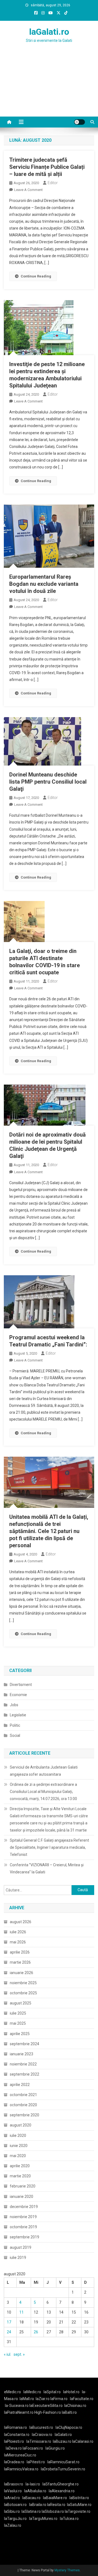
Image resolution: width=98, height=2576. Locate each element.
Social (15, 1735)
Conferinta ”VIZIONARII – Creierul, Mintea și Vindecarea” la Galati (47, 1868)
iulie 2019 (18, 2258)
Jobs (14, 1705)
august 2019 (21, 2247)
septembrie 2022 (24, 2074)
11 (22, 2312)
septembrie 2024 (24, 2044)
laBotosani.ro (15, 2505)
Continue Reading (36, 276)
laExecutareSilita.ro (46, 2406)
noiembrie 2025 (23, 1983)
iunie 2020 (19, 2146)
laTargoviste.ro (78, 2511)
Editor (53, 183)
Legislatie (18, 1715)
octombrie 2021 (23, 2095)
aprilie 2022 (20, 2085)
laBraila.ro (38, 2505)
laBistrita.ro (79, 2498)
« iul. (7, 2354)
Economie (18, 1695)
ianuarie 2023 (22, 2054)
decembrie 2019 (24, 2207)
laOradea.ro (14, 2462)
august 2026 (21, 1922)
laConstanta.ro (17, 2435)
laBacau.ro (31, 2498)
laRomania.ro (16, 2427)
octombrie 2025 (23, 1993)
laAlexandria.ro (62, 2491)
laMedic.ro (33, 2392)
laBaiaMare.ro (55, 2498)
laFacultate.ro (82, 2399)
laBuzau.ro (62, 2441)
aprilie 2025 (20, 2034)
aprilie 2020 (20, 2166)
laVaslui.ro (14, 2491)
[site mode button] (79, 122)
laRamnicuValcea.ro (21, 2469)
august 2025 (21, 2003)
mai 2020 (18, 2156)
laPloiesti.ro (14, 2441)
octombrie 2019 (23, 2227)
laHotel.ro (71, 2392)
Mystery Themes (67, 2570)
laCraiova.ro (42, 2435)
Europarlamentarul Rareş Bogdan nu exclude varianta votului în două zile (44, 584)
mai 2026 (18, 1942)
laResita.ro (56, 2505)
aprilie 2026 (20, 1952)
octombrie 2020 (23, 2105)
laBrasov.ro (14, 2484)
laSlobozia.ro (53, 2511)
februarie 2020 (23, 2186)
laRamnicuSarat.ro (63, 2462)
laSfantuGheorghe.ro (61, 2484)
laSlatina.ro (31, 2511)
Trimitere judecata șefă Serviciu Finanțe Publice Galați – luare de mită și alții (47, 167)
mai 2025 (18, 2023)
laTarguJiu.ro (17, 2519)
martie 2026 (20, 1962)
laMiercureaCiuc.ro (20, 2455)
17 (9, 2322)
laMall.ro (27, 2399)
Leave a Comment (28, 190)
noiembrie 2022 (23, 2064)
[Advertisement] (49, 86)
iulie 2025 (18, 2013)
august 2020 (21, 2125)
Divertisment (21, 1685)
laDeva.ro (14, 2448)
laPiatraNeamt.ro (19, 2412)
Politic (15, 1725)
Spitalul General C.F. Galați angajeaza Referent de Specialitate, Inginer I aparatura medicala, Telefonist (49, 1847)
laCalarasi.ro (83, 2441)
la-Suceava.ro (17, 2406)
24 (9, 2332)
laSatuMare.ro (79, 2505)
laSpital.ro (52, 2392)
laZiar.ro (43, 2399)
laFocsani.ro (33, 2448)
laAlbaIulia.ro (35, 2491)
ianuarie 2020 (22, 2197)
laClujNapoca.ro (69, 2427)
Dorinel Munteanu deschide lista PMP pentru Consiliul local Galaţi (48, 782)
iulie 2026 (18, 1932)
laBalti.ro (69, 2412)
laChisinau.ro (75, 2406)
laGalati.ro (49, 32)
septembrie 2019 (24, 2237)
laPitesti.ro (36, 2462)
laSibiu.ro (12, 2511)
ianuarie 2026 (22, 1973)
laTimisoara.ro (39, 2441)
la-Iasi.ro (33, 2484)
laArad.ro (12, 2498)
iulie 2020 (18, 2135)
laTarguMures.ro (43, 2519)
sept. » (19, 2354)
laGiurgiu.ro (56, 2448)
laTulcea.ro (69, 2519)
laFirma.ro (59, 2399)
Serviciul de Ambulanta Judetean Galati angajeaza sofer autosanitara (44, 1771)
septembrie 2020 (24, 2115)
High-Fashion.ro (48, 2412)
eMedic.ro (13, 2392)
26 (36, 2332)
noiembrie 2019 (23, 2217)
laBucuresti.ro (41, 2427)
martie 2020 (20, 2176)
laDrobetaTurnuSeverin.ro (63, 2469)
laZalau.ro (13, 2525)
